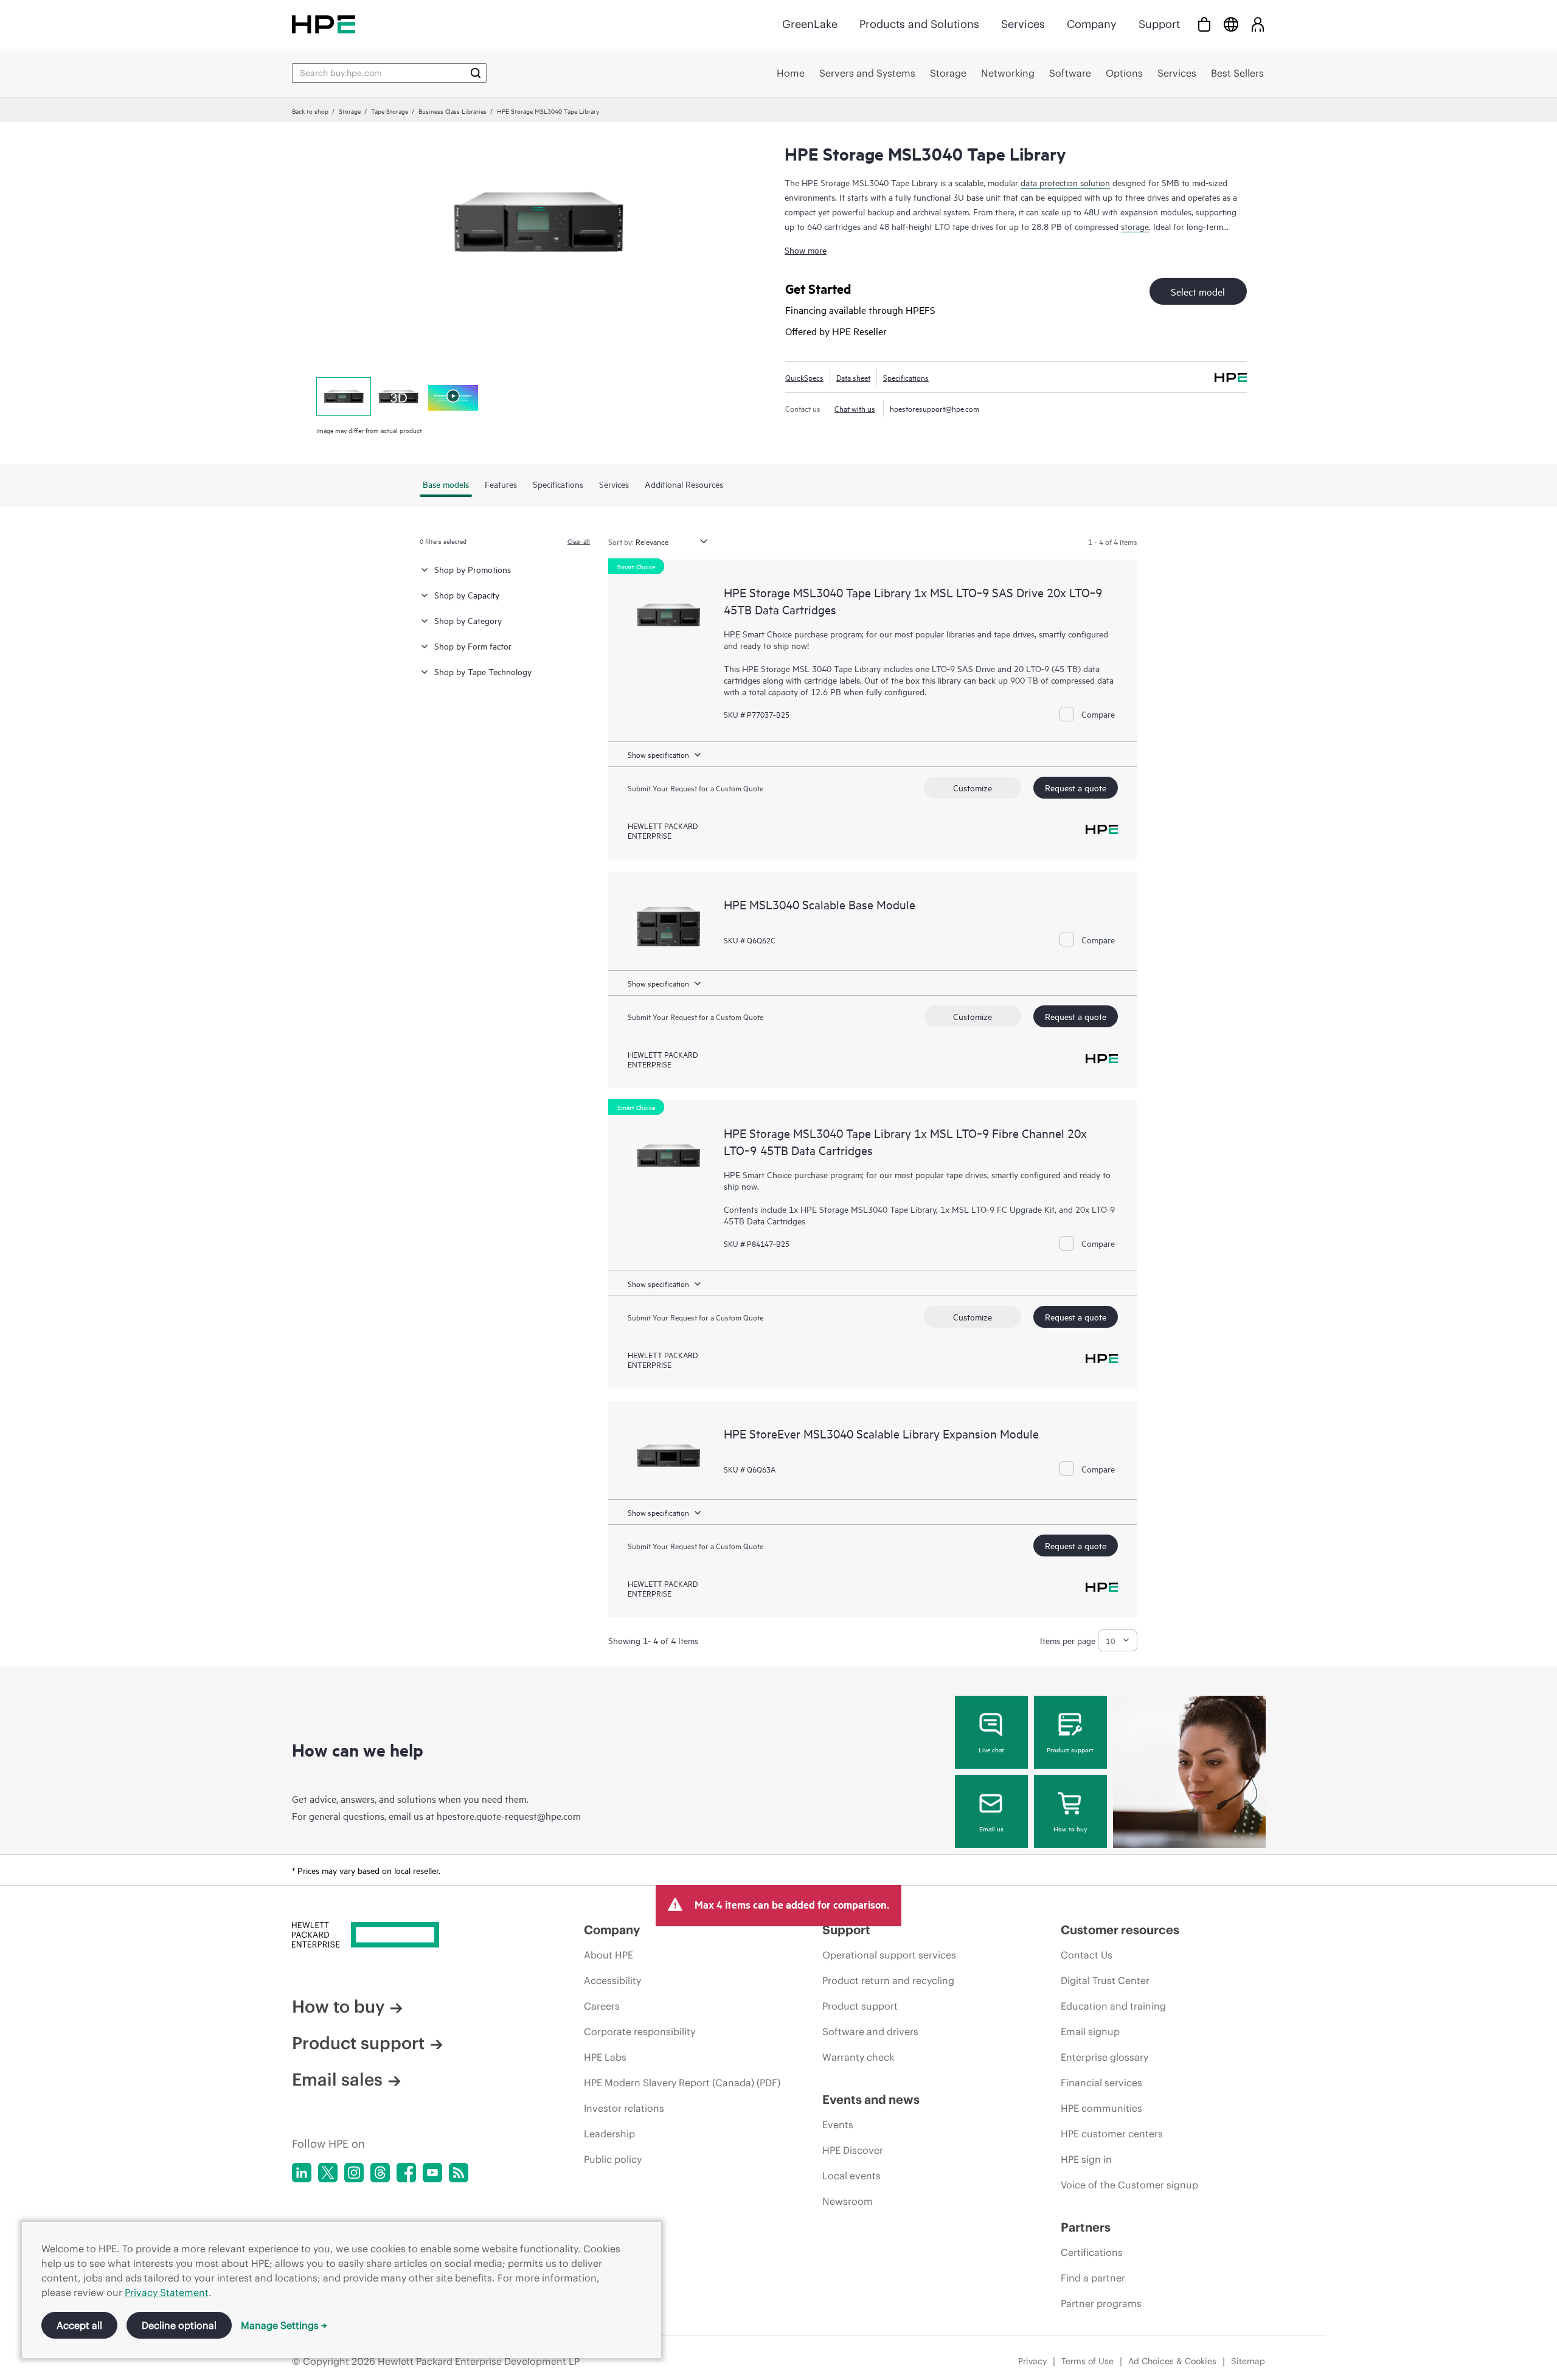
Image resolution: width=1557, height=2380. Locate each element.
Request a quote (1076, 787)
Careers (602, 2006)
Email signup (1090, 2031)
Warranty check (858, 2057)
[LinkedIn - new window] (302, 2173)
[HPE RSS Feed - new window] (459, 2173)
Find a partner (1093, 2278)
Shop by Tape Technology (483, 671)
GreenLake (810, 24)
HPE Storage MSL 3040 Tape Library (811, 668)
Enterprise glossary (1104, 2057)
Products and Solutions (919, 24)
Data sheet (853, 377)
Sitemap (1248, 2361)
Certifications (1092, 2252)
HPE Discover (853, 2150)
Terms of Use (1087, 2361)
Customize (973, 787)
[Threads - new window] (380, 2173)
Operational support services (889, 1955)
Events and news (871, 2099)
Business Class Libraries (453, 111)
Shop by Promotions (473, 569)
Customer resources (1120, 1930)
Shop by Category (468, 620)
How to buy (1070, 1828)
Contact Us (1087, 1955)
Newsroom (848, 2201)
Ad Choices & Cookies (1172, 2361)
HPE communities (1101, 2108)
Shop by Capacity (467, 595)
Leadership (609, 2134)
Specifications (906, 377)
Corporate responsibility (640, 2031)
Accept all (79, 2325)
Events (838, 2125)
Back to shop (310, 111)
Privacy (1032, 2361)
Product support (1070, 1749)
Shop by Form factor (473, 646)
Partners (1086, 2227)
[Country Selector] (1231, 24)
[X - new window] (328, 2173)
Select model (1198, 291)
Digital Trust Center (1105, 1980)
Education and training (1113, 2006)
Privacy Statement (167, 2292)
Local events (851, 2176)
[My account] (1258, 24)
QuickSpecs (804, 377)
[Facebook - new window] (406, 2173)
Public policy (613, 2159)
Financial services (1101, 2083)
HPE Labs (605, 2057)
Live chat (991, 1749)
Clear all (579, 541)
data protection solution (1065, 182)
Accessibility (612, 1980)
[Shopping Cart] (1204, 24)
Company (1092, 24)
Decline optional (179, 2325)
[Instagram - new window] (354, 2173)
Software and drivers (870, 2031)
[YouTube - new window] (432, 2173)
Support (1159, 24)
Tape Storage (390, 111)
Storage (350, 111)
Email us (991, 1828)
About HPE (609, 1955)
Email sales (337, 2080)
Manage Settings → (284, 2325)
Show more (806, 250)
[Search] (476, 73)
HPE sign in (1086, 2159)
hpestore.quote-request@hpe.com (509, 1816)
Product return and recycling (888, 1980)
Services (1023, 24)
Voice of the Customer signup (1129, 2185)
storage (1135, 226)
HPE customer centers (1112, 2134)
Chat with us (855, 408)
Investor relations (624, 2108)
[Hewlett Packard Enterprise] (324, 24)
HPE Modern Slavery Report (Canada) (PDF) (682, 2083)
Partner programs (1101, 2303)
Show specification (658, 754)
